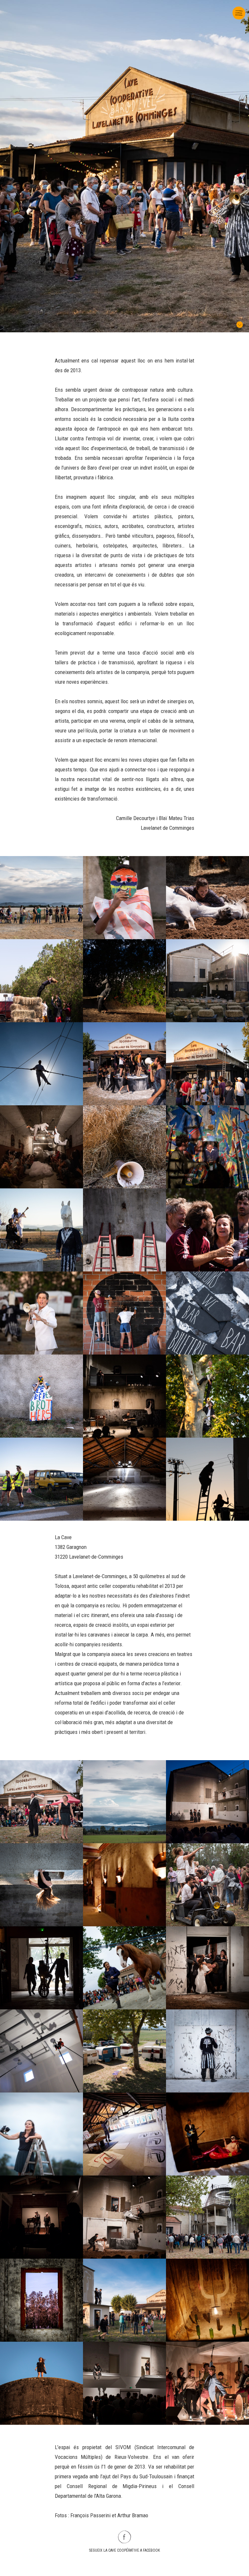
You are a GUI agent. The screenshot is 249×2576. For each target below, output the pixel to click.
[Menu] (238, 10)
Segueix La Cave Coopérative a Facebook (124, 2550)
